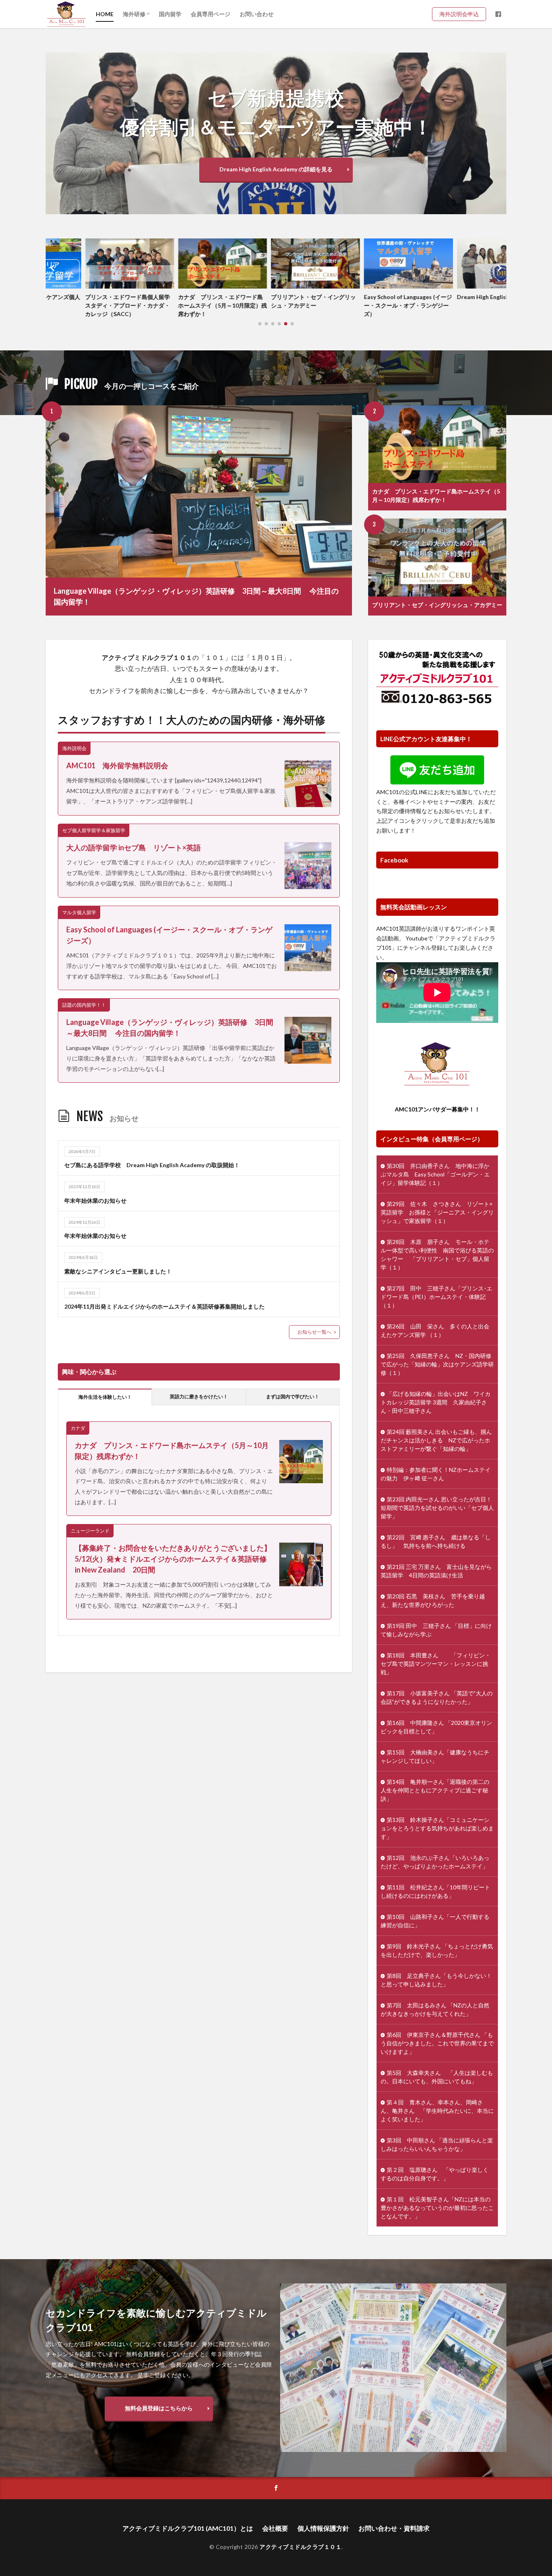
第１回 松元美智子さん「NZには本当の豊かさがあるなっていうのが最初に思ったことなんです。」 (437, 2208)
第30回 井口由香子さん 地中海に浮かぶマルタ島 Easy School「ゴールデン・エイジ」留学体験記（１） (435, 1174)
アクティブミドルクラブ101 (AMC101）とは (188, 2528)
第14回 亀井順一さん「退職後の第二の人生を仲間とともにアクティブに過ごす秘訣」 (435, 1790)
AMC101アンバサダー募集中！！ (437, 1109)
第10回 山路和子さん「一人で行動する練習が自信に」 (435, 1921)
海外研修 (134, 14)
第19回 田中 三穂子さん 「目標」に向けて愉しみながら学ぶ (436, 1630)
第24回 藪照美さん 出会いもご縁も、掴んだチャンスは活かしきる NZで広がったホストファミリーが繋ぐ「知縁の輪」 (436, 1440)
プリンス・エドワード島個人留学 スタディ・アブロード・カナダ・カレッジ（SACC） (90, 305)
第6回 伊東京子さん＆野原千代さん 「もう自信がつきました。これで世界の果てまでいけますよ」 (437, 2043)
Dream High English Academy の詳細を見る (276, 169)
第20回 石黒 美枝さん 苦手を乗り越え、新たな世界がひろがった (433, 1600)
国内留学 (170, 14)
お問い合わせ (257, 14)
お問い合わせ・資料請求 (394, 2528)
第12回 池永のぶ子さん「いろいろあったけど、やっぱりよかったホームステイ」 (435, 1862)
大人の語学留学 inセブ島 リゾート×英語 (137, 847)
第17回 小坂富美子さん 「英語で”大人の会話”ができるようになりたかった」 (437, 1697)
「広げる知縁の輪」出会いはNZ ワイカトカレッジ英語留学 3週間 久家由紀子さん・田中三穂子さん (436, 1402)
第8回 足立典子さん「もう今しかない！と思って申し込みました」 (436, 1980)
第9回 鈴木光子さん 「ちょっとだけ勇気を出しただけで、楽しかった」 (437, 1950)
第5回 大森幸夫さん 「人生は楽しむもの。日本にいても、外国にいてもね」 (437, 2077)
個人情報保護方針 (323, 2528)
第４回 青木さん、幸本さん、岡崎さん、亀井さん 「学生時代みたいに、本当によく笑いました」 (437, 2111)
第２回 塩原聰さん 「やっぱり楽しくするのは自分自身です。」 (435, 2174)
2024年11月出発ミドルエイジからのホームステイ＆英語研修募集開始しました (164, 1306)
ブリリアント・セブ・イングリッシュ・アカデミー (274, 301)
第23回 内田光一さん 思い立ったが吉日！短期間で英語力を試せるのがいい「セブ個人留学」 (437, 1508)
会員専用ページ (211, 14)
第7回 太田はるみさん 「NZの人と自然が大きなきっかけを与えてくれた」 (435, 2009)
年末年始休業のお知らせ (95, 1201)
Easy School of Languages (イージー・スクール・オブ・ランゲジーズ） (369, 305)
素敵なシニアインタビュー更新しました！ (118, 1271)
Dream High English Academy (456, 297)
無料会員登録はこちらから (159, 2408)
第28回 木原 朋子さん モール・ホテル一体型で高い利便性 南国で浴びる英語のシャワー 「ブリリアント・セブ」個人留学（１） (437, 1254)
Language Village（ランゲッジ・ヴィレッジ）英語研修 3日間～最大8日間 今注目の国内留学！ (196, 596)
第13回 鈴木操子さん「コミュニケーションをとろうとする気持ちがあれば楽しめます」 (437, 1828)
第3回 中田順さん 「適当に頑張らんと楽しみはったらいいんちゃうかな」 (437, 2144)
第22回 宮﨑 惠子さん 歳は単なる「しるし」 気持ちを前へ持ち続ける (436, 1541)
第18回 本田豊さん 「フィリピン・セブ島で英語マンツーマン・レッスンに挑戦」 (436, 1664)
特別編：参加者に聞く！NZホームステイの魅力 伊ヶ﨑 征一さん (436, 1474)
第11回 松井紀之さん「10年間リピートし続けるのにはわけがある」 (435, 1891)
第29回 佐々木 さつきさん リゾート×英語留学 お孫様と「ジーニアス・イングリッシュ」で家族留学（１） (437, 1212)
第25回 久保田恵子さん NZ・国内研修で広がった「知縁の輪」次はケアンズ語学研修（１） (437, 1364)
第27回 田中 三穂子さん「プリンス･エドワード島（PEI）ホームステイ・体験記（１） (436, 1297)
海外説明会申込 (462, 14)
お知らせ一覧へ (314, 1332)
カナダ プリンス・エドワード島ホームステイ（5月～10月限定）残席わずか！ (183, 305)
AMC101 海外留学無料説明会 (117, 765)
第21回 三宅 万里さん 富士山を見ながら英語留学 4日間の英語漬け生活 (436, 1571)
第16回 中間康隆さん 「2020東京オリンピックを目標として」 (436, 1727)
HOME (105, 14)
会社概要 (275, 2528)
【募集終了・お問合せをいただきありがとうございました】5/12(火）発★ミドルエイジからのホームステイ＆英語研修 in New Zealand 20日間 (173, 1559)
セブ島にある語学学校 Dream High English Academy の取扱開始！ (152, 1165)
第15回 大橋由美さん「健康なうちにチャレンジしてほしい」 (435, 1756)
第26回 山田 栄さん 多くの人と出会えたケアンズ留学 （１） (435, 1330)
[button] (54, 268)
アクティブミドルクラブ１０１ (300, 2547)
